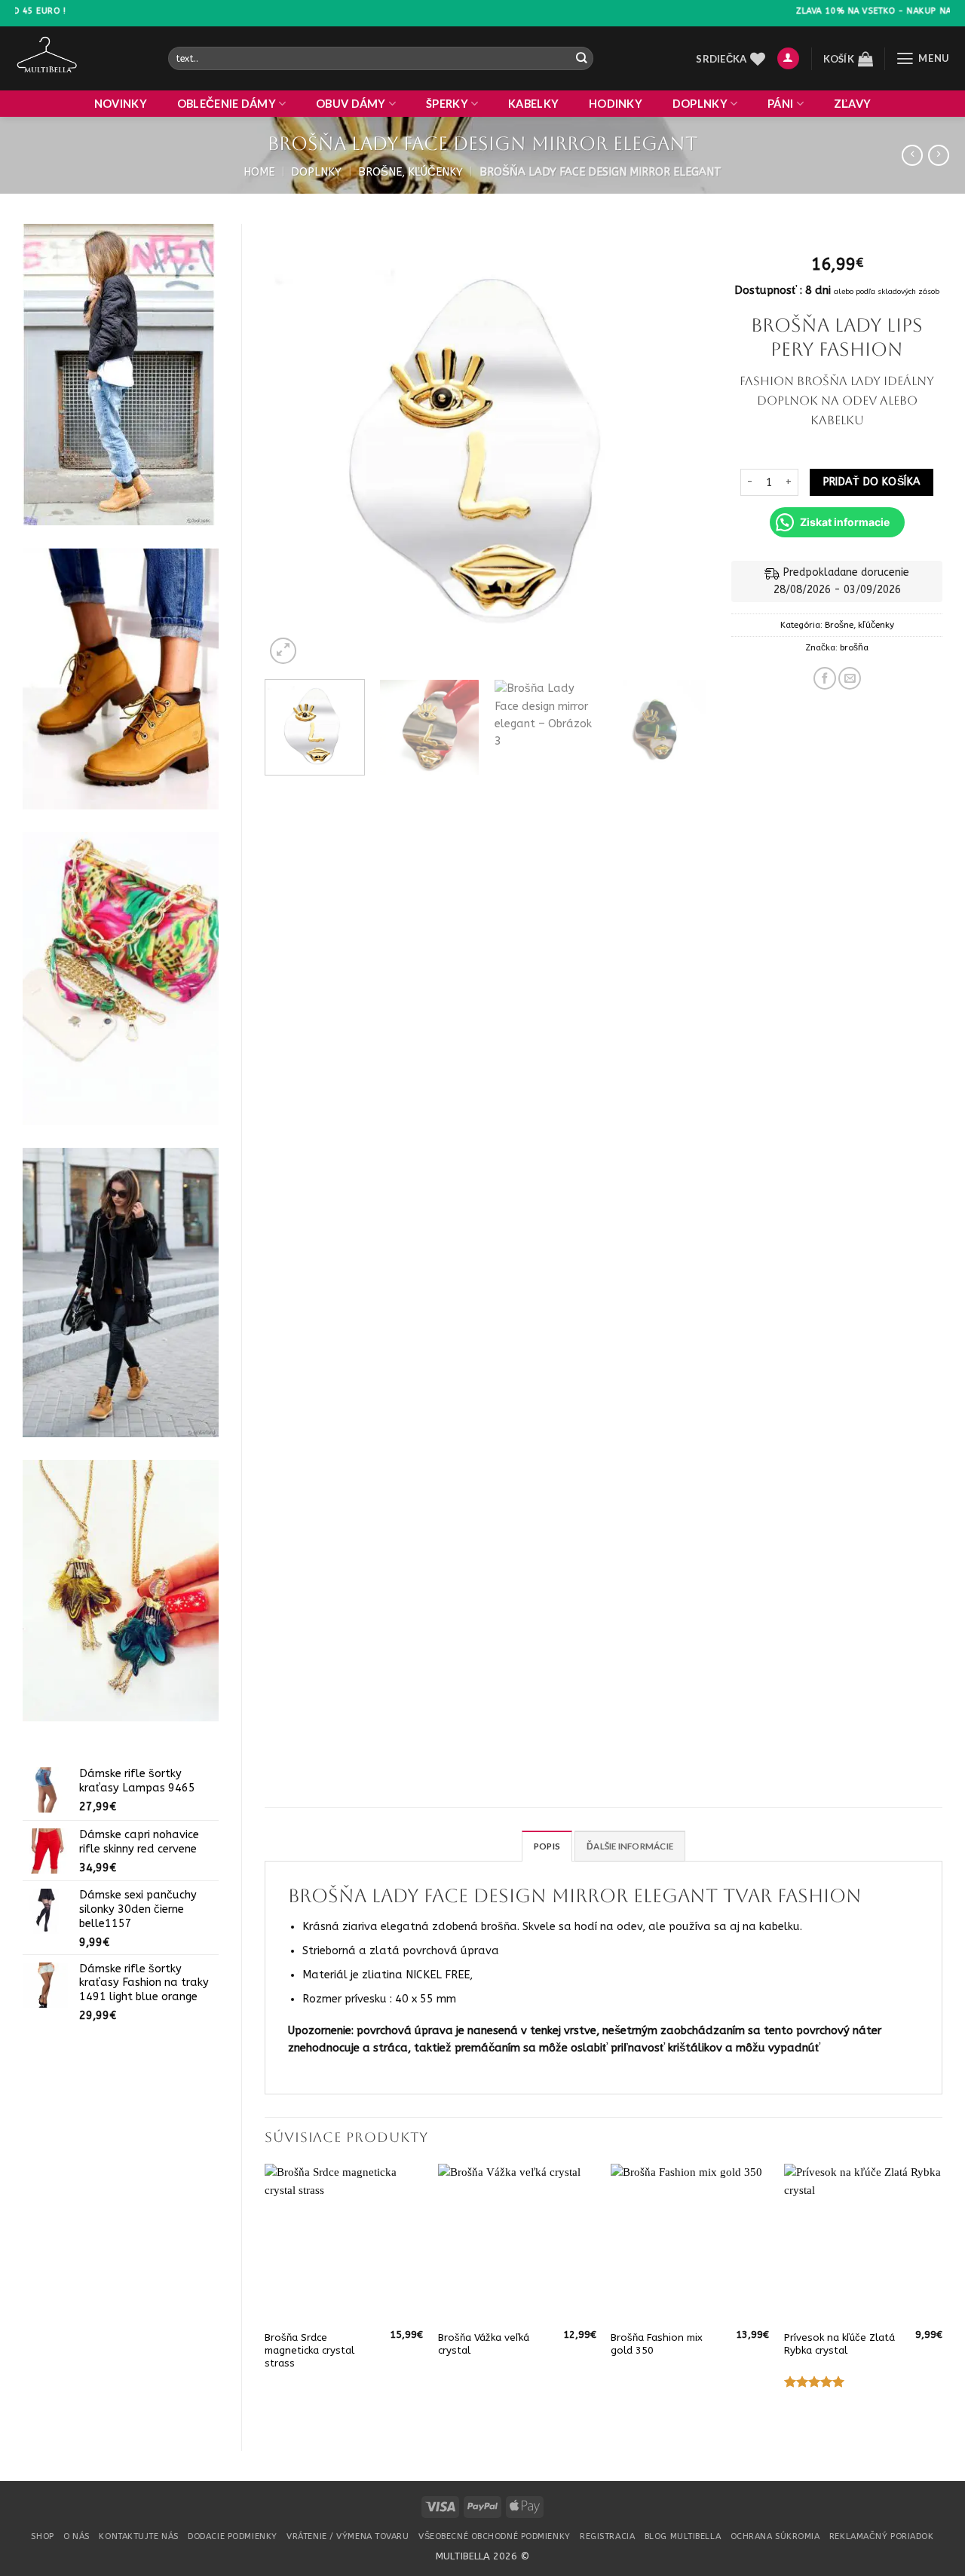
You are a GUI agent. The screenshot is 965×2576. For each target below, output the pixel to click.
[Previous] (293, 446)
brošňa (854, 647)
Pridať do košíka (872, 482)
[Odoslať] (581, 58)
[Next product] (912, 156)
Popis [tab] (547, 1846)
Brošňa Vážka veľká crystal (484, 2344)
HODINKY (616, 104)
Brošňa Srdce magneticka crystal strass (309, 2350)
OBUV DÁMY (351, 104)
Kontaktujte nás (138, 2536)
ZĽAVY (852, 104)
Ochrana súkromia (775, 2536)
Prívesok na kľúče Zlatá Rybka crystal (839, 2344)
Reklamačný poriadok (882, 2536)
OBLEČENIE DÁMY (227, 104)
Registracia (607, 2536)
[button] (788, 59)
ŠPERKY (447, 104)
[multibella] (80, 58)
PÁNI (780, 104)
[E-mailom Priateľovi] (850, 678)
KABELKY (533, 104)
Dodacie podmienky (232, 2536)
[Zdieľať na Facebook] (825, 678)
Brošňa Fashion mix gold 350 (657, 2344)
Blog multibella (683, 2536)
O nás (77, 2536)
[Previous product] (939, 156)
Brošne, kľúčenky (411, 172)
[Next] (681, 446)
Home (259, 172)
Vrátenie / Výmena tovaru (348, 2536)
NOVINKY (121, 104)
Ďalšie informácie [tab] (630, 1846)
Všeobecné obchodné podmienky (495, 2536)
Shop (42, 2536)
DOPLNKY (700, 104)
